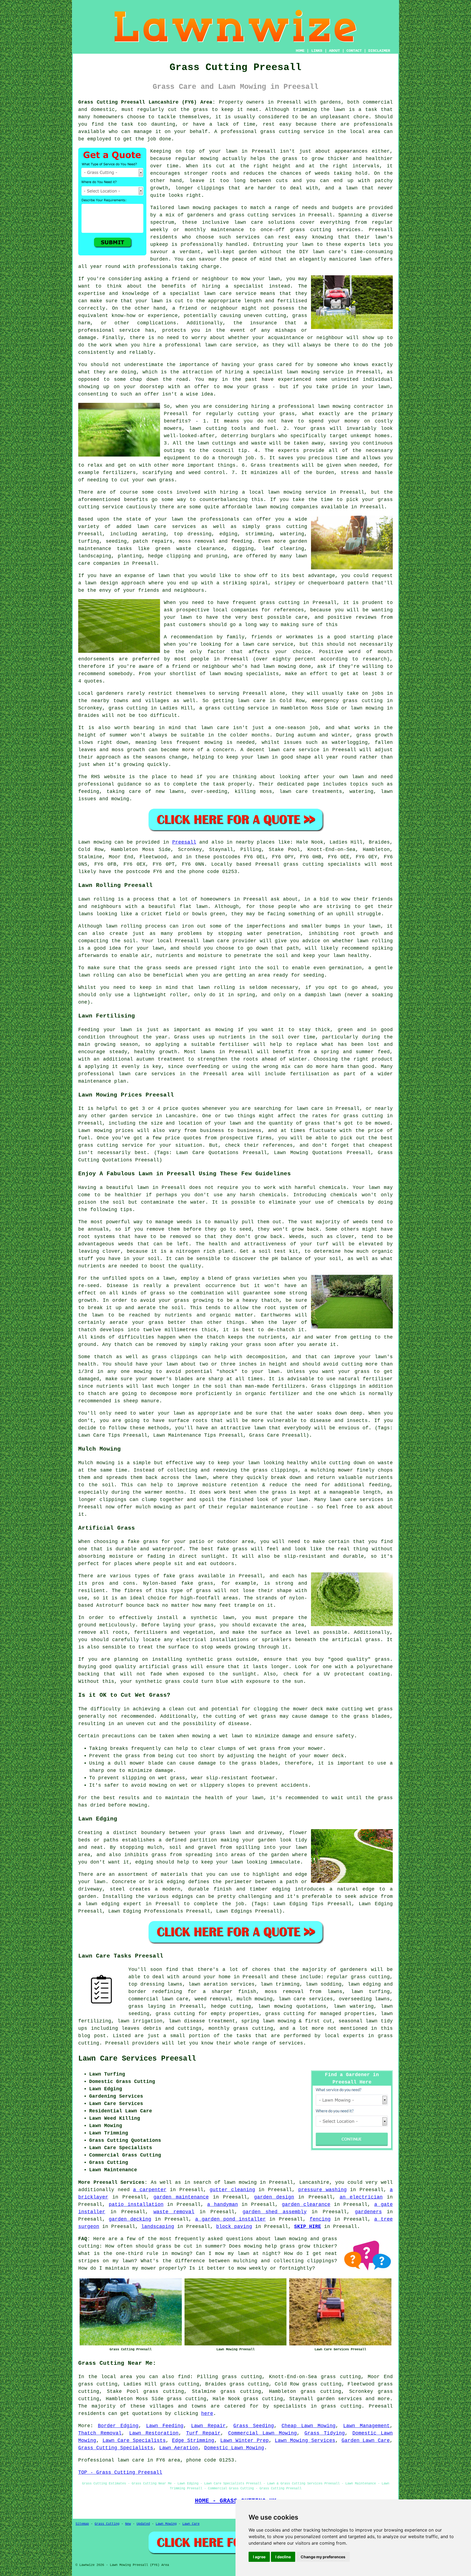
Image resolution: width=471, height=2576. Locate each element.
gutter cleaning (232, 2190)
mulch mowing (255, 1999)
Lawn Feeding (165, 2426)
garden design (274, 2197)
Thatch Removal (100, 2433)
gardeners (354, 1970)
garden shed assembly (275, 2212)
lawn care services (166, 527)
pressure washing (322, 2190)
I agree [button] (259, 2557)
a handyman (222, 2204)
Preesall (184, 842)
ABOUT (334, 51)
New (128, 2524)
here (207, 2414)
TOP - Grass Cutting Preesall (120, 2472)
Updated (143, 2524)
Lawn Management (366, 2426)
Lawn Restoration (154, 2433)
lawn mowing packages (208, 208)
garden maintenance (181, 2197)
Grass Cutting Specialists (116, 2448)
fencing (320, 2219)
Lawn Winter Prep (244, 2441)
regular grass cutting (358, 1977)
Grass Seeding (254, 2426)
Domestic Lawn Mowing (234, 2448)
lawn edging (102, 1904)
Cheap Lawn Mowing (309, 2426)
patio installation (136, 2204)
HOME (300, 51)
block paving (234, 2227)
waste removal (174, 2212)
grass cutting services (325, 230)
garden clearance (306, 2204)
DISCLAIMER (379, 51)
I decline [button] (283, 2557)
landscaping (158, 2227)
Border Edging (118, 2426)
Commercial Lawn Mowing (263, 2433)
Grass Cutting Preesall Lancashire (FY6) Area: (147, 102)
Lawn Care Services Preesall (137, 2059)
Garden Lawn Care (366, 2441)
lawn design (101, 583)
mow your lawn (261, 279)
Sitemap (82, 2524)
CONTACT (354, 51)
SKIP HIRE (308, 2227)
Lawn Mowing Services (305, 2441)
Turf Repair (203, 2433)
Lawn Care (191, 2524)
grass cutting (280, 132)
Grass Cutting (107, 2524)
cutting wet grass (367, 1709)
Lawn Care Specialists (134, 2441)
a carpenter (150, 2190)
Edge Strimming (193, 2441)
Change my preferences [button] (323, 2557)
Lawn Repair (208, 2426)
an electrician (361, 2197)
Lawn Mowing (166, 2524)
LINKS (317, 51)
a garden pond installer (230, 2219)
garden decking (130, 2219)
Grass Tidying (325, 2433)
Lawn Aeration (179, 2448)
